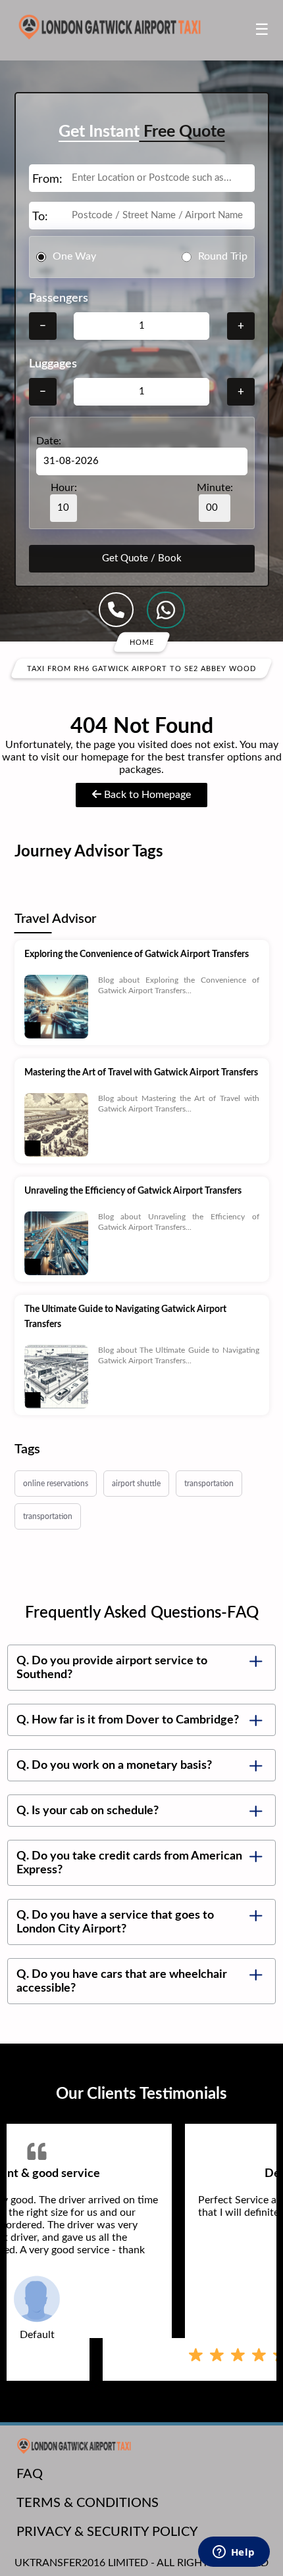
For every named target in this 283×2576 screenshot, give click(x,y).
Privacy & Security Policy (107, 2532)
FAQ (30, 2474)
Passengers (59, 298)
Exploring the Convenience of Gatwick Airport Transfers (137, 954)
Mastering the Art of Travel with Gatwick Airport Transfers (141, 1073)
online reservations (56, 1484)
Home (142, 642)
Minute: (215, 488)
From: (47, 179)
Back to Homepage (146, 795)
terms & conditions (88, 2503)
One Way (74, 256)
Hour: (64, 488)
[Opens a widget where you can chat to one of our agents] (234, 2553)
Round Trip (223, 256)
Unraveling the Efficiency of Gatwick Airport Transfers (133, 1191)
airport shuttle (136, 1484)
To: (40, 217)
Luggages (53, 364)
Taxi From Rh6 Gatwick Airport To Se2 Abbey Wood (141, 668)
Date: (49, 441)
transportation (209, 1484)
